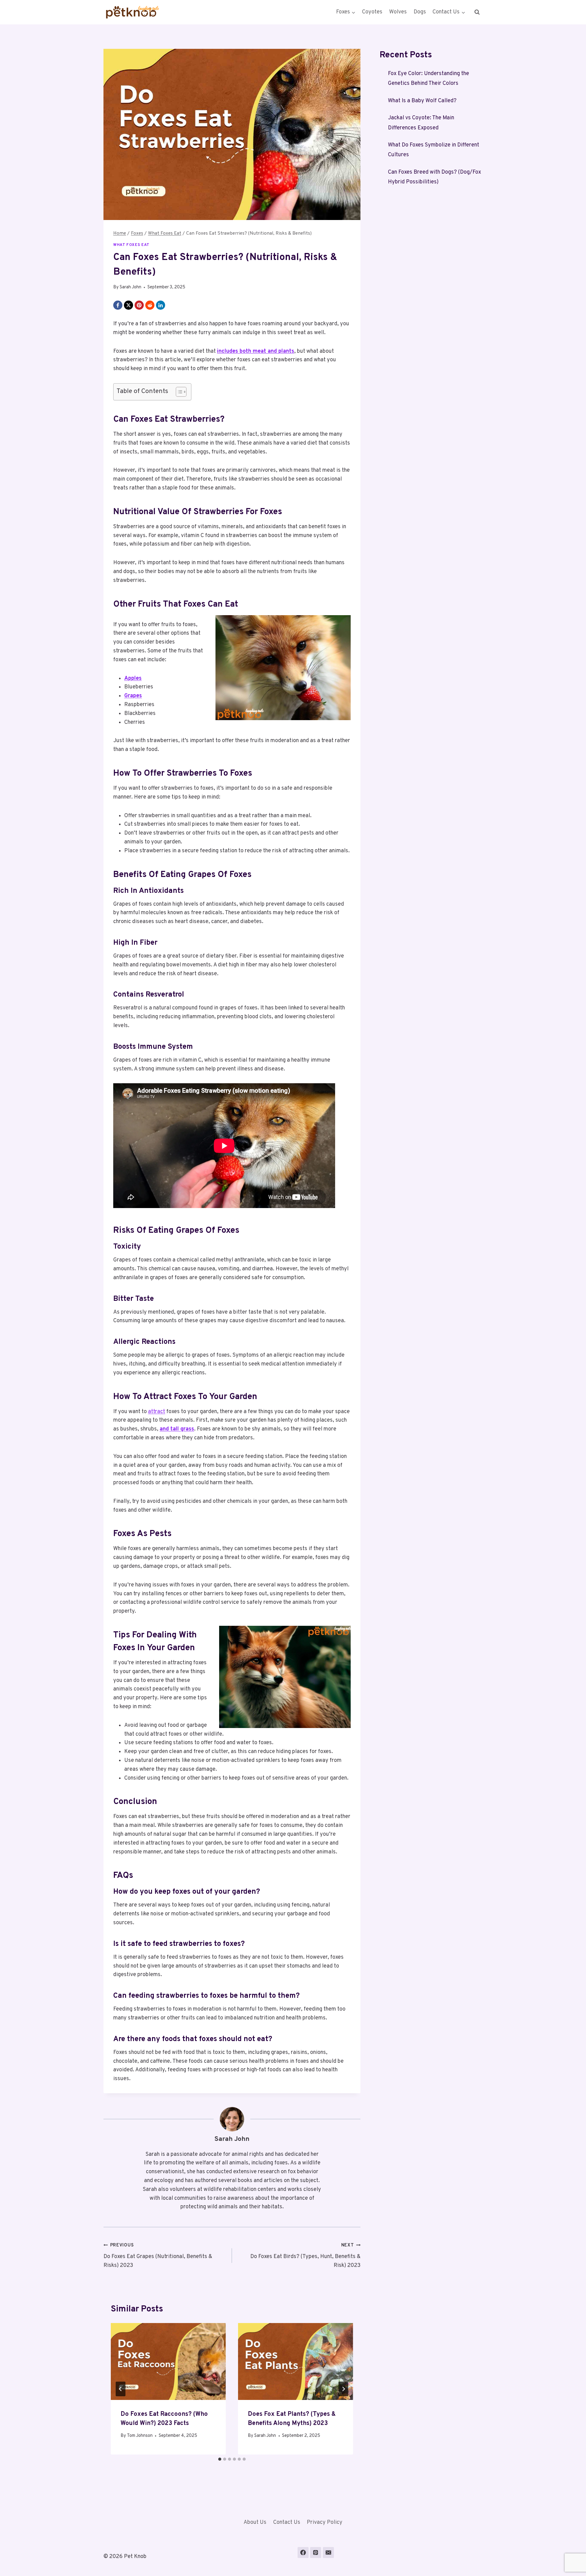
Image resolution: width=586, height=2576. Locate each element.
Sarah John (130, 287)
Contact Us (287, 2522)
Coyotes (372, 12)
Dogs (420, 12)
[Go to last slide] (121, 2389)
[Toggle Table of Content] (178, 392)
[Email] (328, 2553)
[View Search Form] (477, 12)
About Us (255, 2522)
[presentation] (168, 2361)
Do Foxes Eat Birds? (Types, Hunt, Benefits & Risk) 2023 (305, 2256)
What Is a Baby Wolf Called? (422, 101)
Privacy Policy (325, 2522)
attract (157, 1412)
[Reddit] (150, 305)
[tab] (220, 2459)
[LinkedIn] (161, 305)
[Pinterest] (139, 305)
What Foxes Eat (131, 245)
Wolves (398, 12)
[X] (128, 305)
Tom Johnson (140, 2436)
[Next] (343, 2389)
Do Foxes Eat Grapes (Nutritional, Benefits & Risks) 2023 (158, 2256)
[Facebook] (118, 305)
